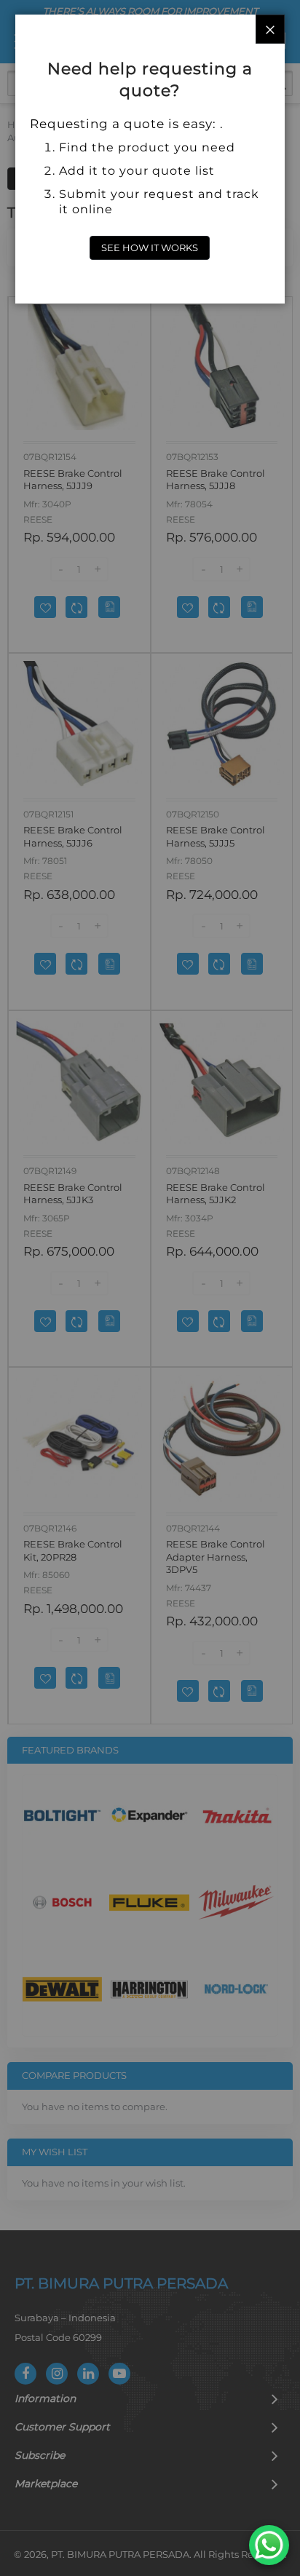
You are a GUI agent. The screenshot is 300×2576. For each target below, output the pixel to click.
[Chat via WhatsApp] (269, 2545)
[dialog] (150, 1288)
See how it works (150, 247)
